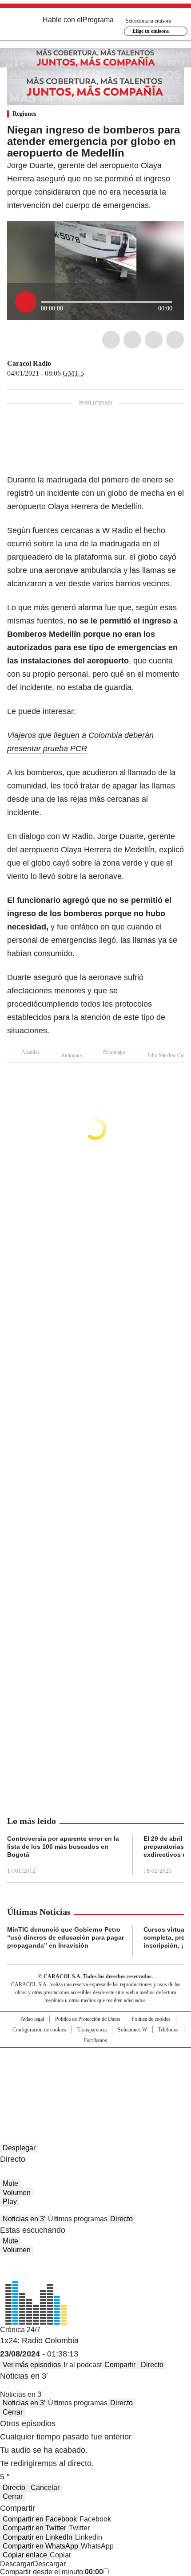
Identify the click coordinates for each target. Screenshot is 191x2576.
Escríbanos (95, 2040)
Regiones (24, 114)
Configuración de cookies (39, 2030)
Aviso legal (32, 2019)
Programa (98, 20)
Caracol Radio (29, 363)
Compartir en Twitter (34, 2528)
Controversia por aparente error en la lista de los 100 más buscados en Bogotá (63, 1847)
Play (10, 2202)
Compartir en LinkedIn (38, 2537)
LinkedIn (154, 340)
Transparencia (92, 2030)
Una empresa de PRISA (95, 2068)
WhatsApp (175, 340)
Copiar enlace (25, 2555)
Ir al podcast (83, 2365)
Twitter (132, 340)
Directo (121, 2219)
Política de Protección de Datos (88, 2019)
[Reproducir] (26, 302)
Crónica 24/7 (20, 2330)
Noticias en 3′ (24, 2219)
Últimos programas (78, 2219)
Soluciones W (132, 2030)
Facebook (111, 340)
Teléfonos (168, 2030)
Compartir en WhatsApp (40, 2546)
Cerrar (13, 2412)
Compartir (120, 2365)
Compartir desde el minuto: (52, 2572)
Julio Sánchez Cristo (169, 1055)
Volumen (17, 2193)
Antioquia (71, 1055)
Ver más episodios (32, 2365)
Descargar (16, 2564)
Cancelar (45, 2488)
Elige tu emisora (151, 31)
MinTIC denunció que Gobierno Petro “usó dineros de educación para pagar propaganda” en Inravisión (66, 1937)
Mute (10, 2183)
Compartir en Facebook (40, 2519)
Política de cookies (151, 2019)
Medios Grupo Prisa (96, 2089)
